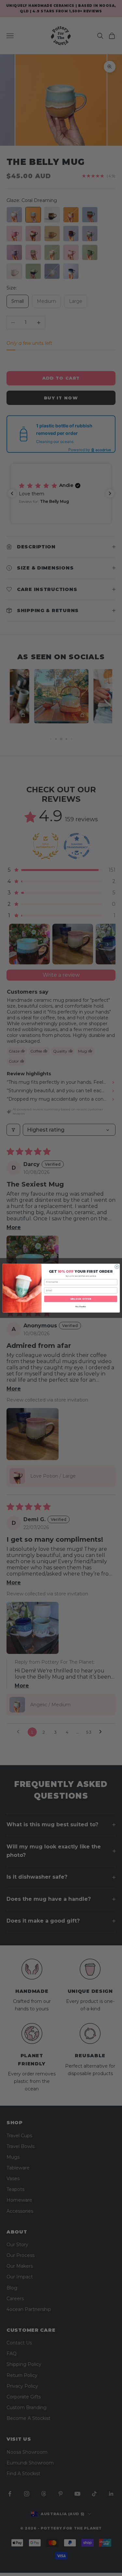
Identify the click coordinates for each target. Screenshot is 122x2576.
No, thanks (80, 1306)
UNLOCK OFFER (81, 1299)
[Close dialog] (117, 1267)
